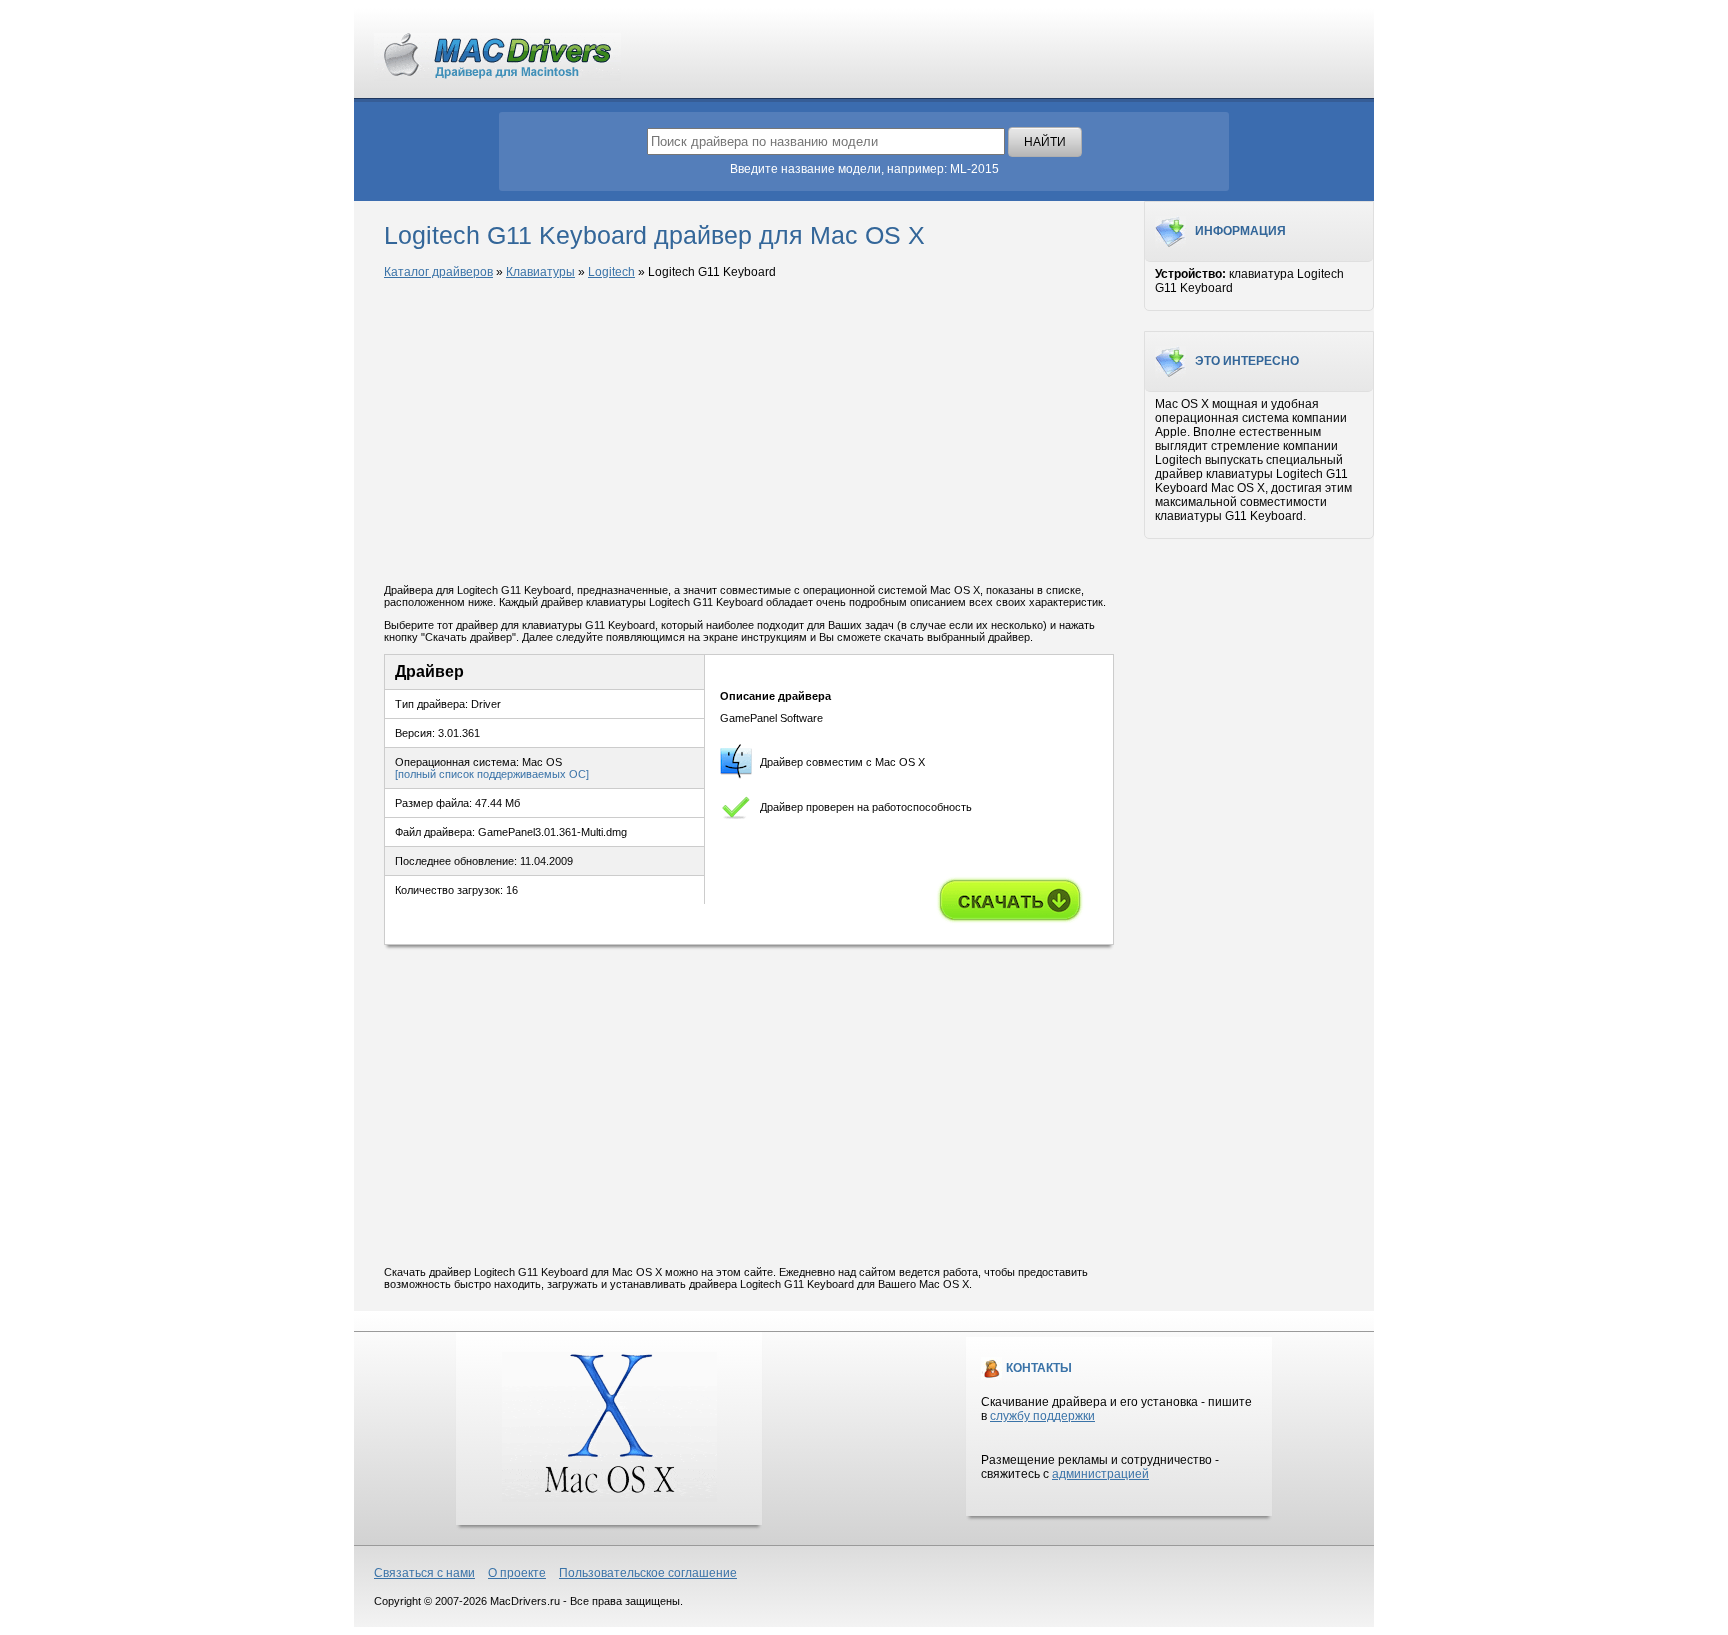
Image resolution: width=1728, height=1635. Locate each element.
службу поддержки (1042, 1416)
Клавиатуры (540, 272)
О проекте (517, 1573)
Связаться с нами (424, 1573)
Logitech (611, 272)
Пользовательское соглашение (648, 1573)
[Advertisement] (749, 433)
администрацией (1100, 1474)
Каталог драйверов (438, 272)
